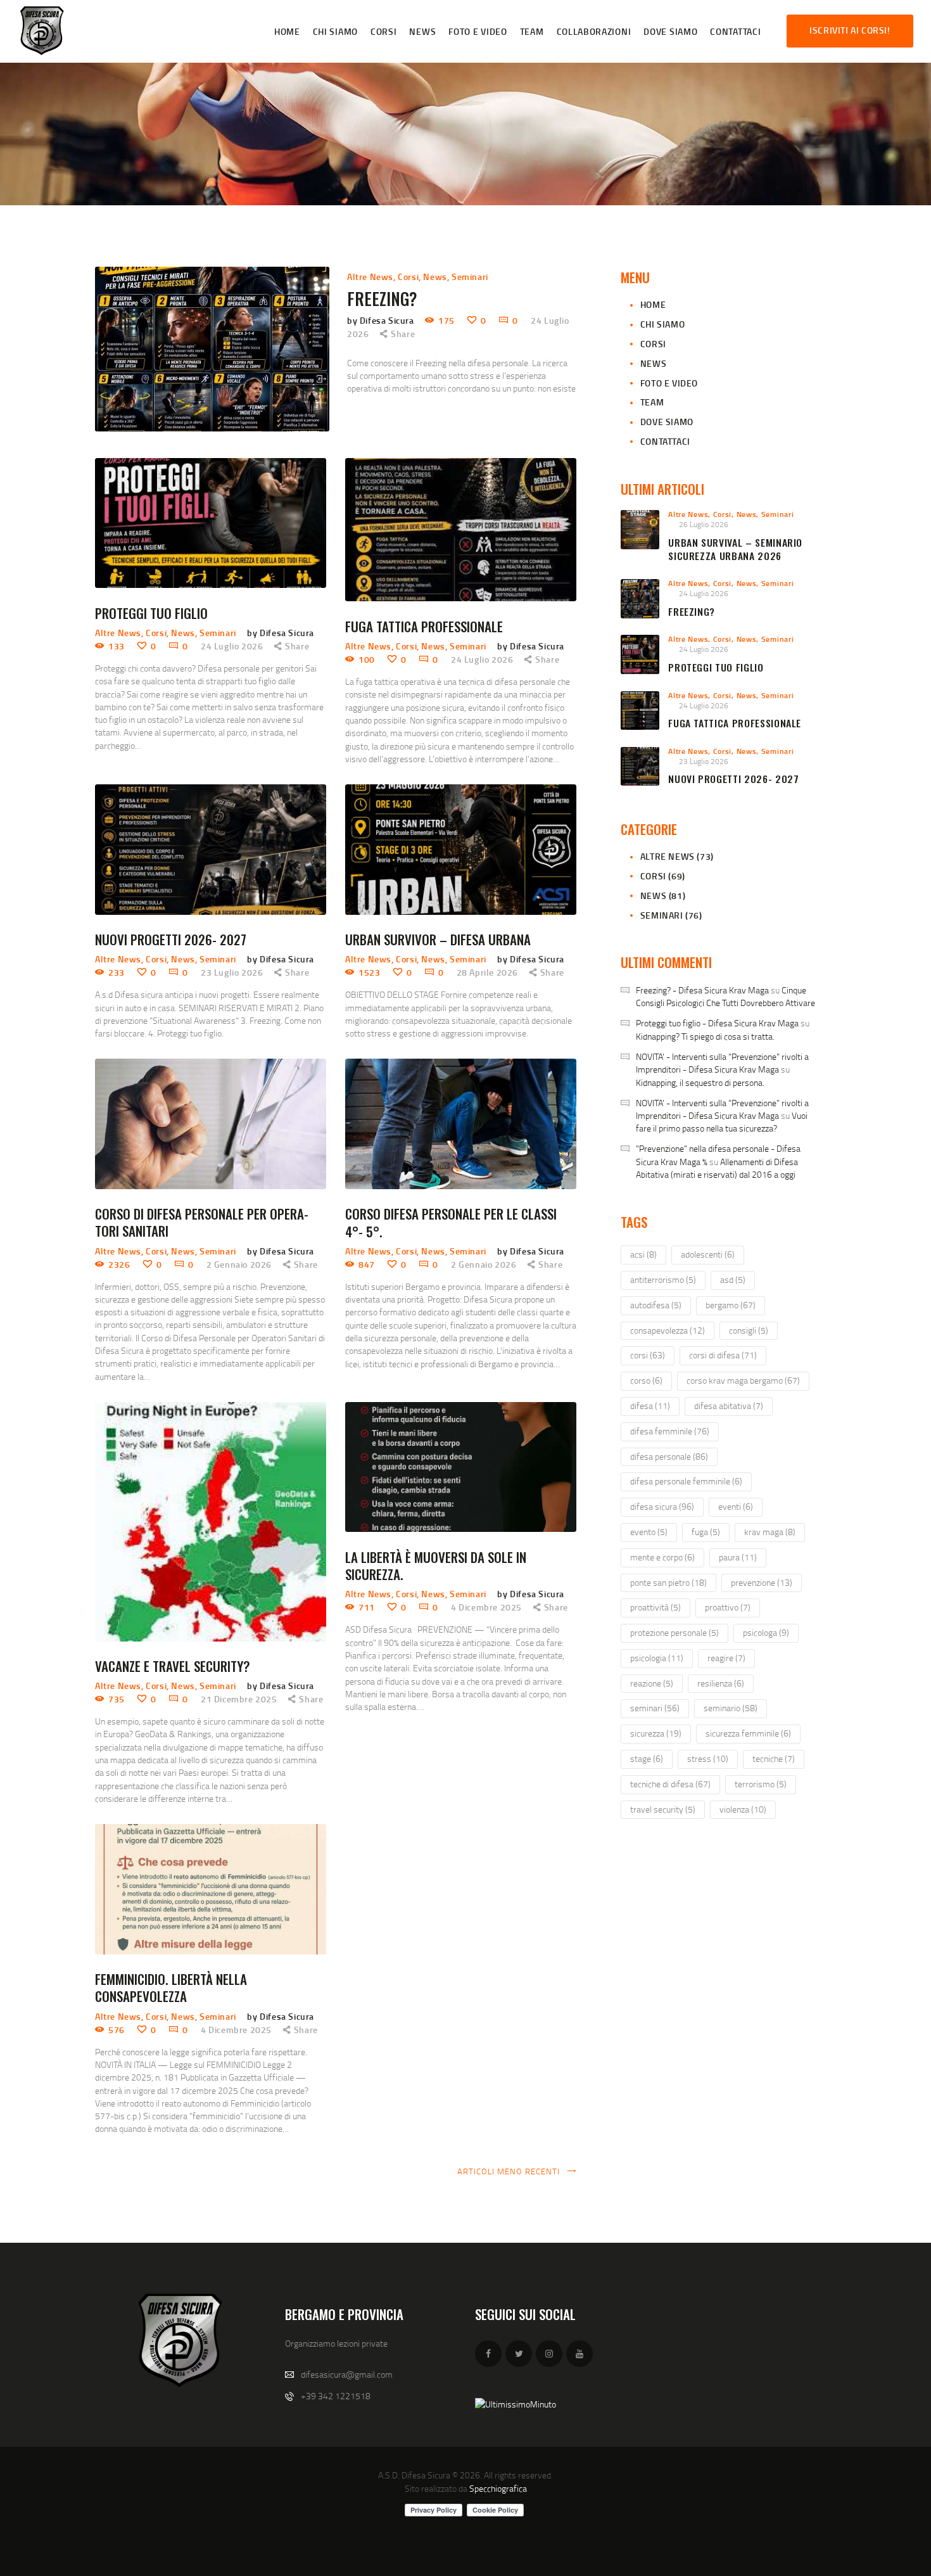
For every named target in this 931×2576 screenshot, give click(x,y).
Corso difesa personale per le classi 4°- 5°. (451, 1222)
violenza (743, 1809)
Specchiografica (498, 2488)
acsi (643, 1254)
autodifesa (656, 1305)
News (435, 277)
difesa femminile (670, 1431)
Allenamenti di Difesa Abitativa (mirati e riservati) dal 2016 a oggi (717, 1168)
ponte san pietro (668, 1582)
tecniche (774, 1758)
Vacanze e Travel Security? (173, 1666)
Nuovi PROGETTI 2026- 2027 (171, 939)
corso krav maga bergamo (743, 1380)
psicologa (766, 1632)
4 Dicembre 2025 (486, 1607)
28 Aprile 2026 (487, 972)
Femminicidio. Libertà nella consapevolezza (171, 1988)
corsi (648, 1355)
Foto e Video (669, 383)
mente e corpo (662, 1557)
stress (708, 1758)
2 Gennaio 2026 (239, 1264)
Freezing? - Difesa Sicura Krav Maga (702, 990)
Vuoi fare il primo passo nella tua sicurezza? (722, 1122)
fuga (706, 1532)
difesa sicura (662, 1506)
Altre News (370, 277)
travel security (663, 1809)
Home (653, 304)
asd (733, 1279)
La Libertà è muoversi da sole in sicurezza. (436, 1566)
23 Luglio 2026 (232, 972)
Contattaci (665, 441)
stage (647, 1758)
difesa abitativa (729, 1406)
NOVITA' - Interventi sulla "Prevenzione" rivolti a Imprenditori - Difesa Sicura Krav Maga (722, 1063)
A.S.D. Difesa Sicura (414, 2475)
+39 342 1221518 (336, 2396)
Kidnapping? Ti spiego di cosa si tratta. (705, 1036)
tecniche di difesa (670, 1784)
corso (646, 1380)
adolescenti (708, 1254)
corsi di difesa (723, 1355)
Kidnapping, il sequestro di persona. (700, 1082)
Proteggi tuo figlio (151, 613)
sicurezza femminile (748, 1733)
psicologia (657, 1658)
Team (652, 402)
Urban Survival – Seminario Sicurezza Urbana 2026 (735, 549)
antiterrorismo (663, 1279)
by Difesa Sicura (382, 320)
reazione (652, 1683)
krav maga (770, 1532)
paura (738, 1557)
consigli (749, 1330)
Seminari (470, 277)
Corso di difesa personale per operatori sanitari (202, 1222)
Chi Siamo (662, 324)
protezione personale (674, 1632)
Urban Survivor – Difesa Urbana (438, 939)
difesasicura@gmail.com (347, 2374)
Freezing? (382, 299)
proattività (655, 1607)
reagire (726, 1658)
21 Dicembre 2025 (239, 1699)
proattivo (728, 1607)
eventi (736, 1506)
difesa (650, 1406)
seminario (731, 1708)
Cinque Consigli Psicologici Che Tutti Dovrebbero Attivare (725, 996)
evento (649, 1532)
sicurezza (656, 1733)
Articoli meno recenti (509, 2171)
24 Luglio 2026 (232, 646)
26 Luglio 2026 (704, 524)
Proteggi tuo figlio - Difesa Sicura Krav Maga (717, 1023)
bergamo (731, 1305)
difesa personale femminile (686, 1481)
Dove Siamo (667, 422)
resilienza (721, 1683)
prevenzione (762, 1582)
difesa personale (669, 1456)
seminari (655, 1708)
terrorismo (761, 1784)
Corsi (408, 277)
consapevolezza (668, 1330)
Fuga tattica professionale (424, 626)
